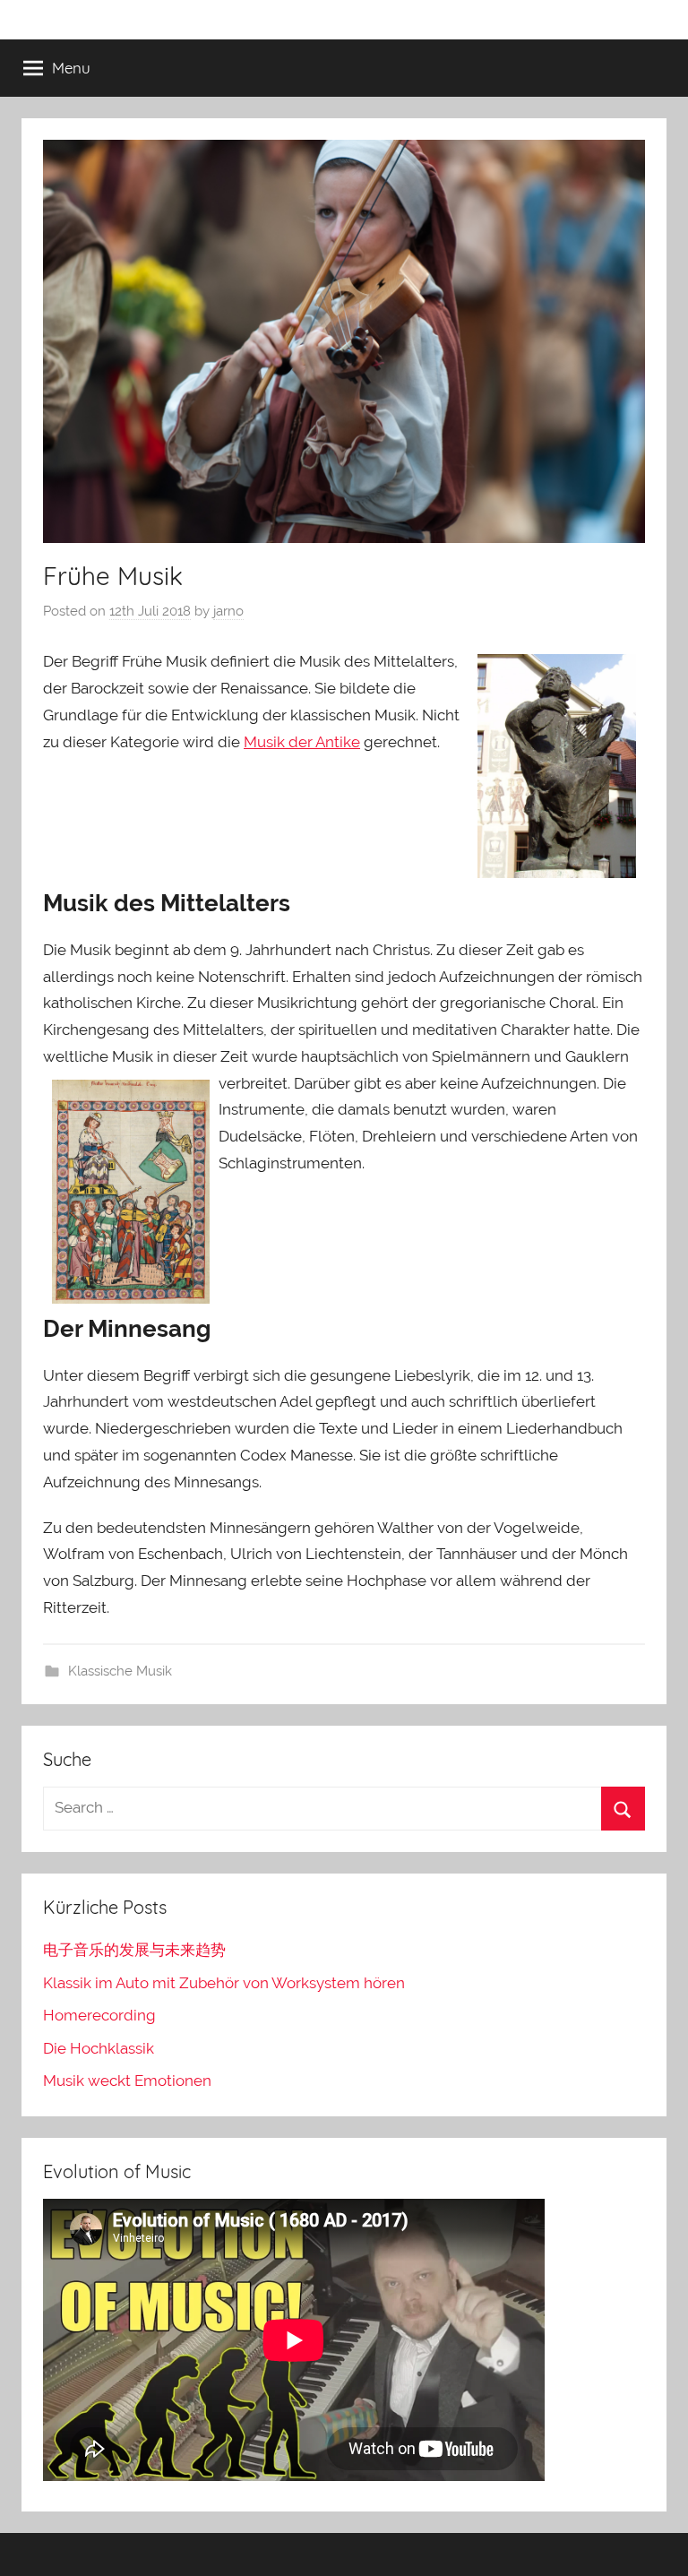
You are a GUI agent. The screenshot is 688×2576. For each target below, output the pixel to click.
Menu (71, 68)
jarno (228, 611)
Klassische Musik (120, 1671)
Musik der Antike (302, 742)
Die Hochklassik (99, 2048)
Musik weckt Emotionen (127, 2081)
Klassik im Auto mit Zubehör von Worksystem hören (224, 1983)
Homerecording (99, 2015)
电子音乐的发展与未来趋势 (134, 1950)
